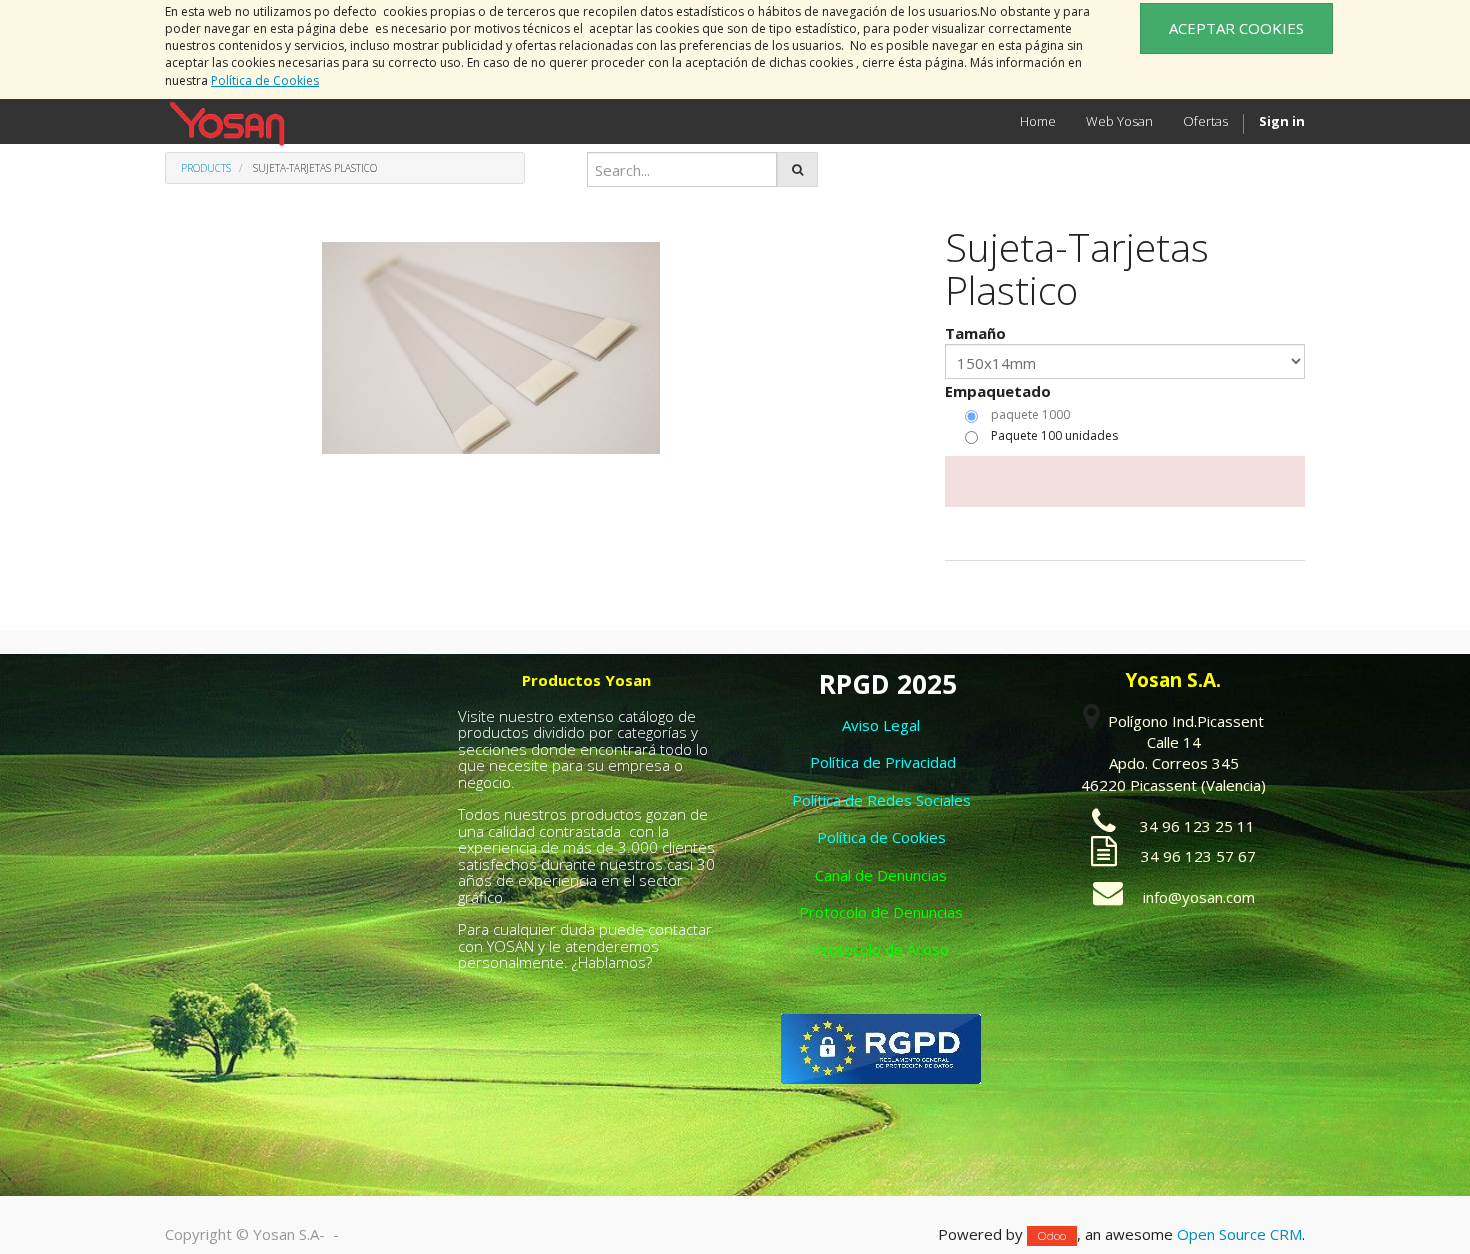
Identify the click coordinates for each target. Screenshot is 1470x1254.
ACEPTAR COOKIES (1236, 28)
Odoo (1052, 1235)
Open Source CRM (1239, 1234)
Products (206, 168)
